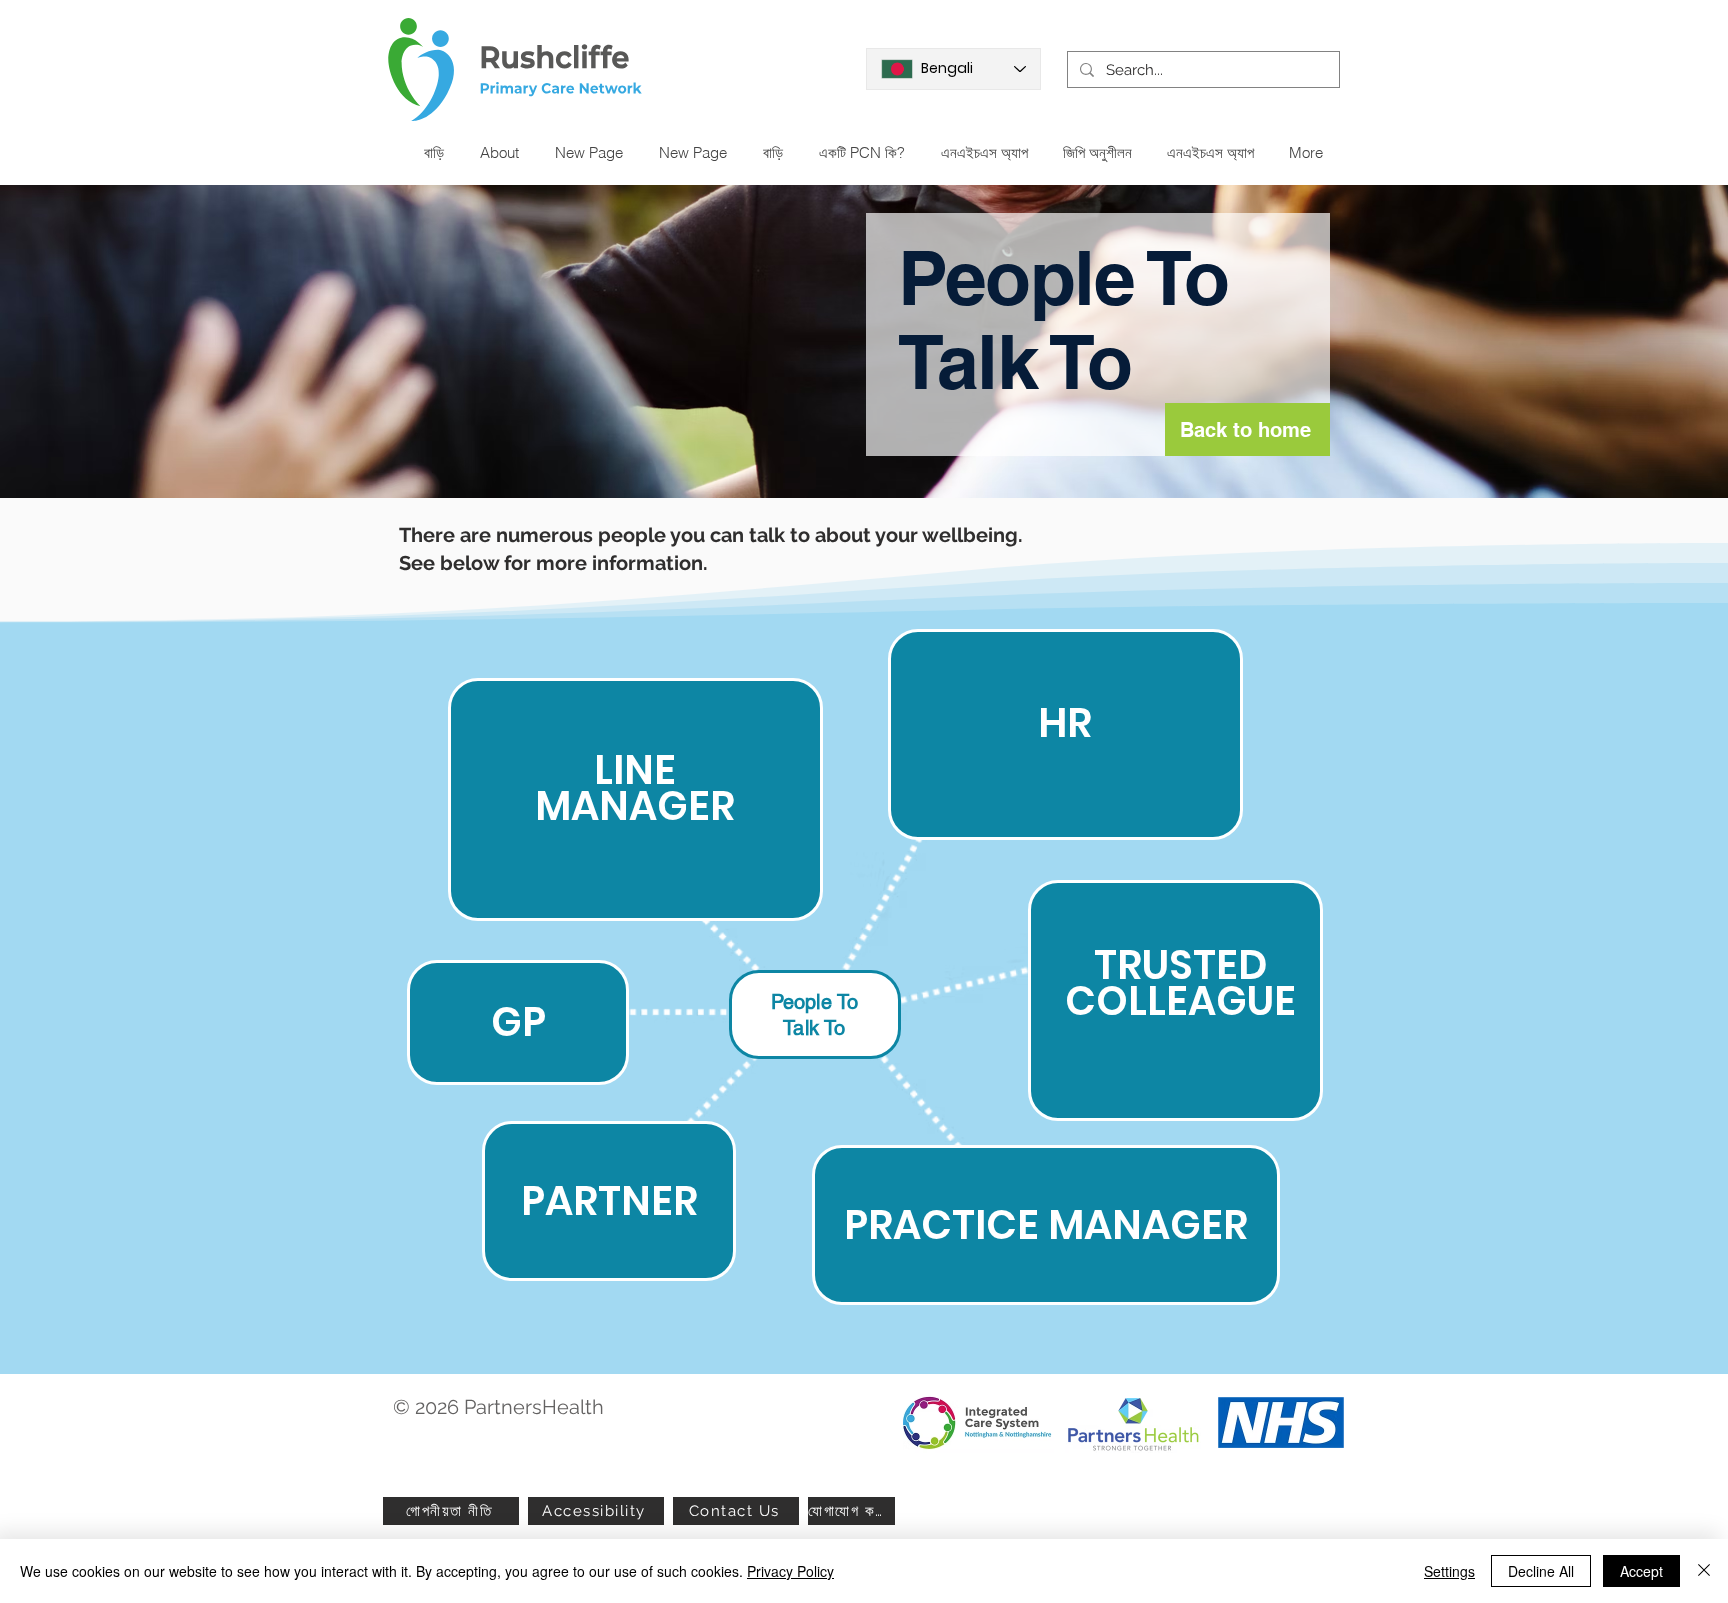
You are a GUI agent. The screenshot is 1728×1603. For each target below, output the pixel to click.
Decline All (1541, 1571)
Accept (1641, 1571)
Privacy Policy (790, 1571)
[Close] (1704, 1571)
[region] (635, 799)
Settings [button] (1449, 1571)
